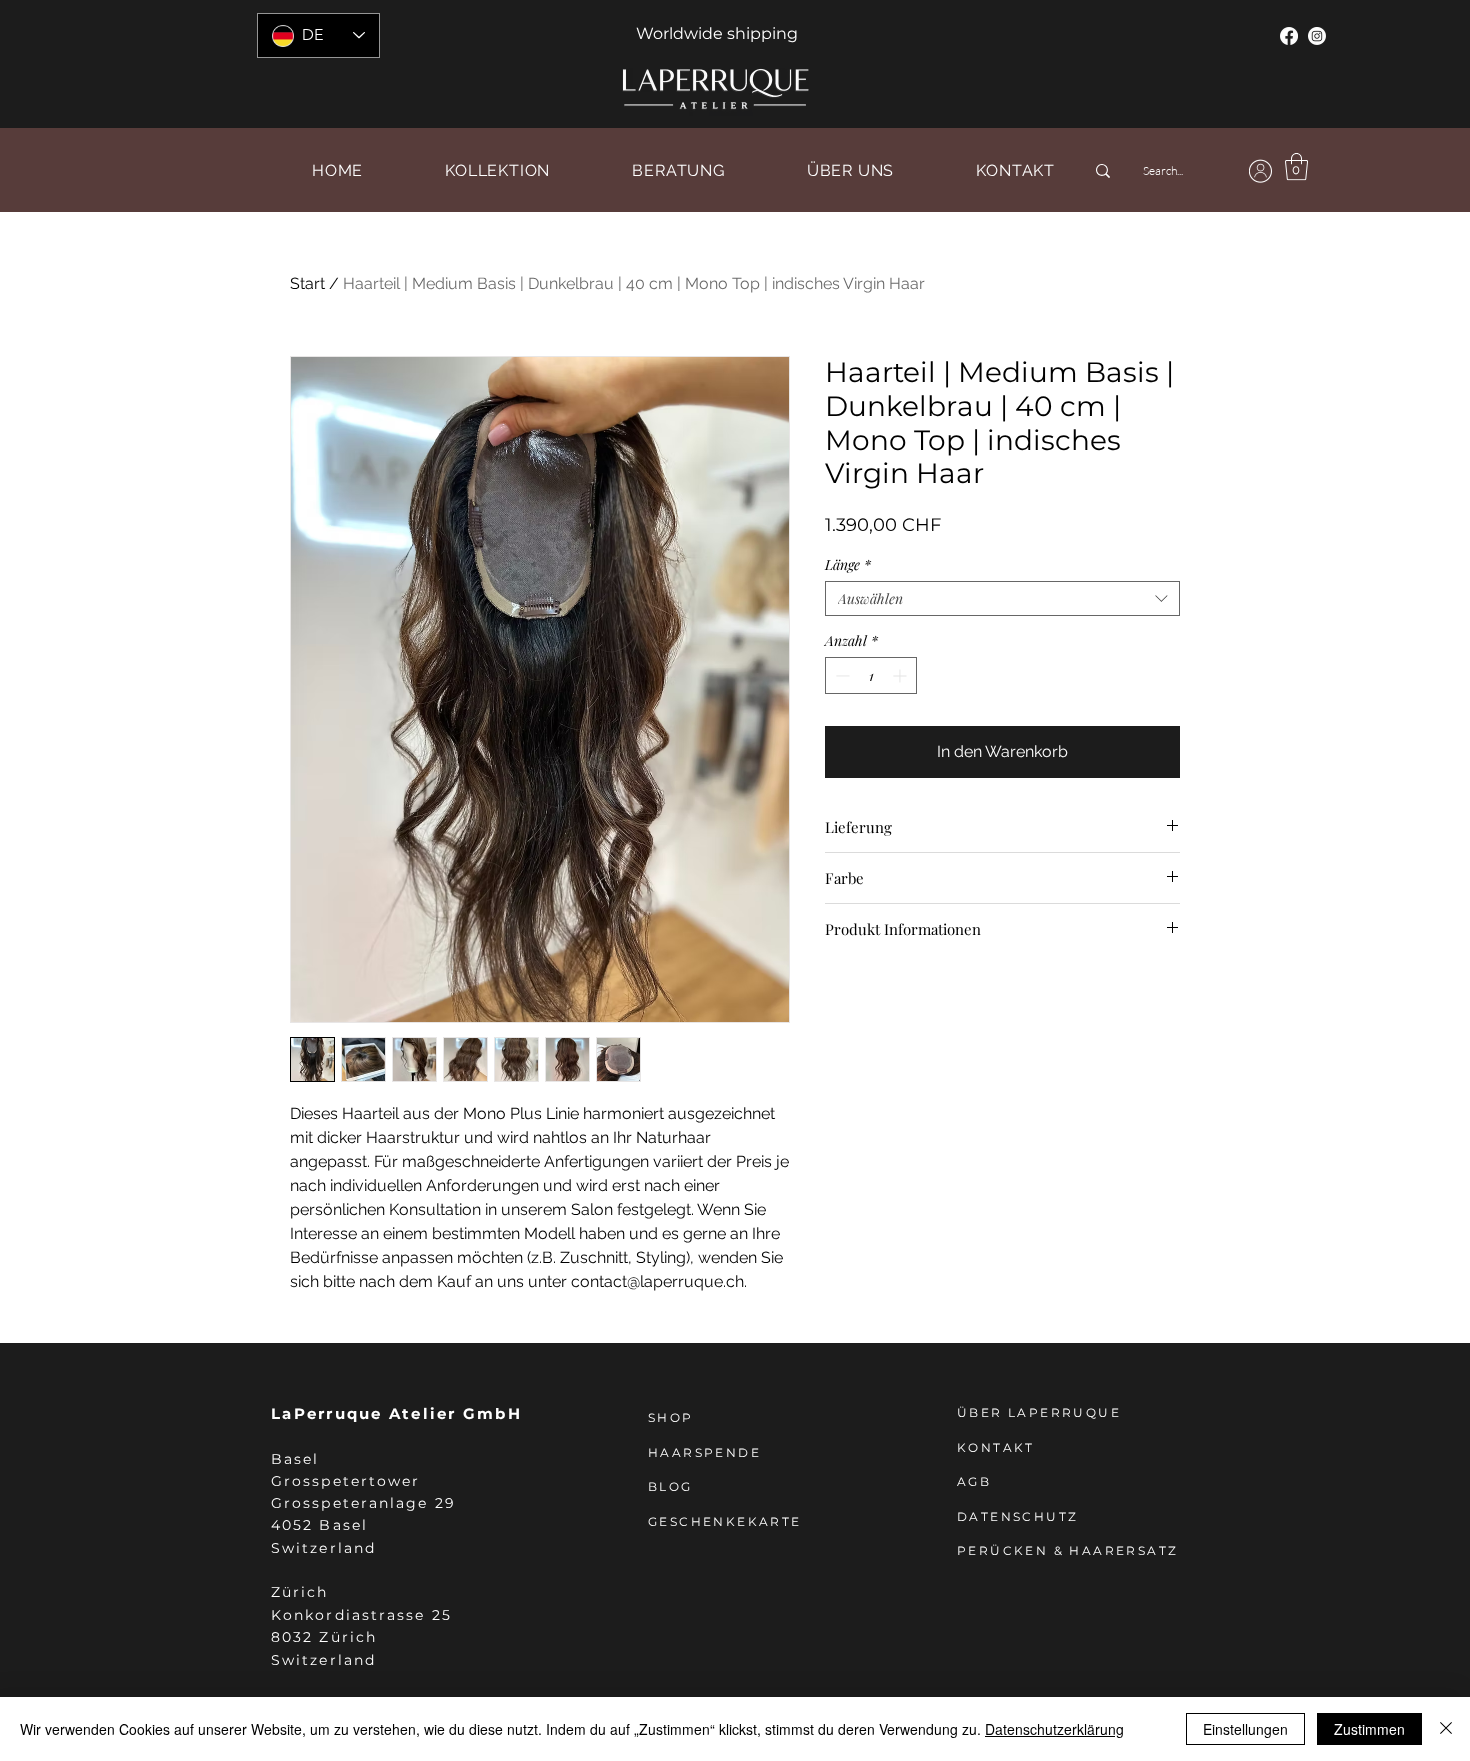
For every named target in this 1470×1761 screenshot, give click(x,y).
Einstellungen (1245, 1729)
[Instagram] (1317, 36)
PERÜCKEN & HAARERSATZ (1067, 1550)
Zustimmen (1369, 1729)
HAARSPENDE (704, 1452)
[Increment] (901, 675)
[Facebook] (1289, 36)
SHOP (671, 1417)
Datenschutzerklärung (1054, 1729)
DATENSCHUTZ (1017, 1516)
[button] (1296, 166)
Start (307, 283)
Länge (848, 564)
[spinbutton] (871, 675)
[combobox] (1002, 598)
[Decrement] (840, 675)
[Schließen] (1446, 1729)
